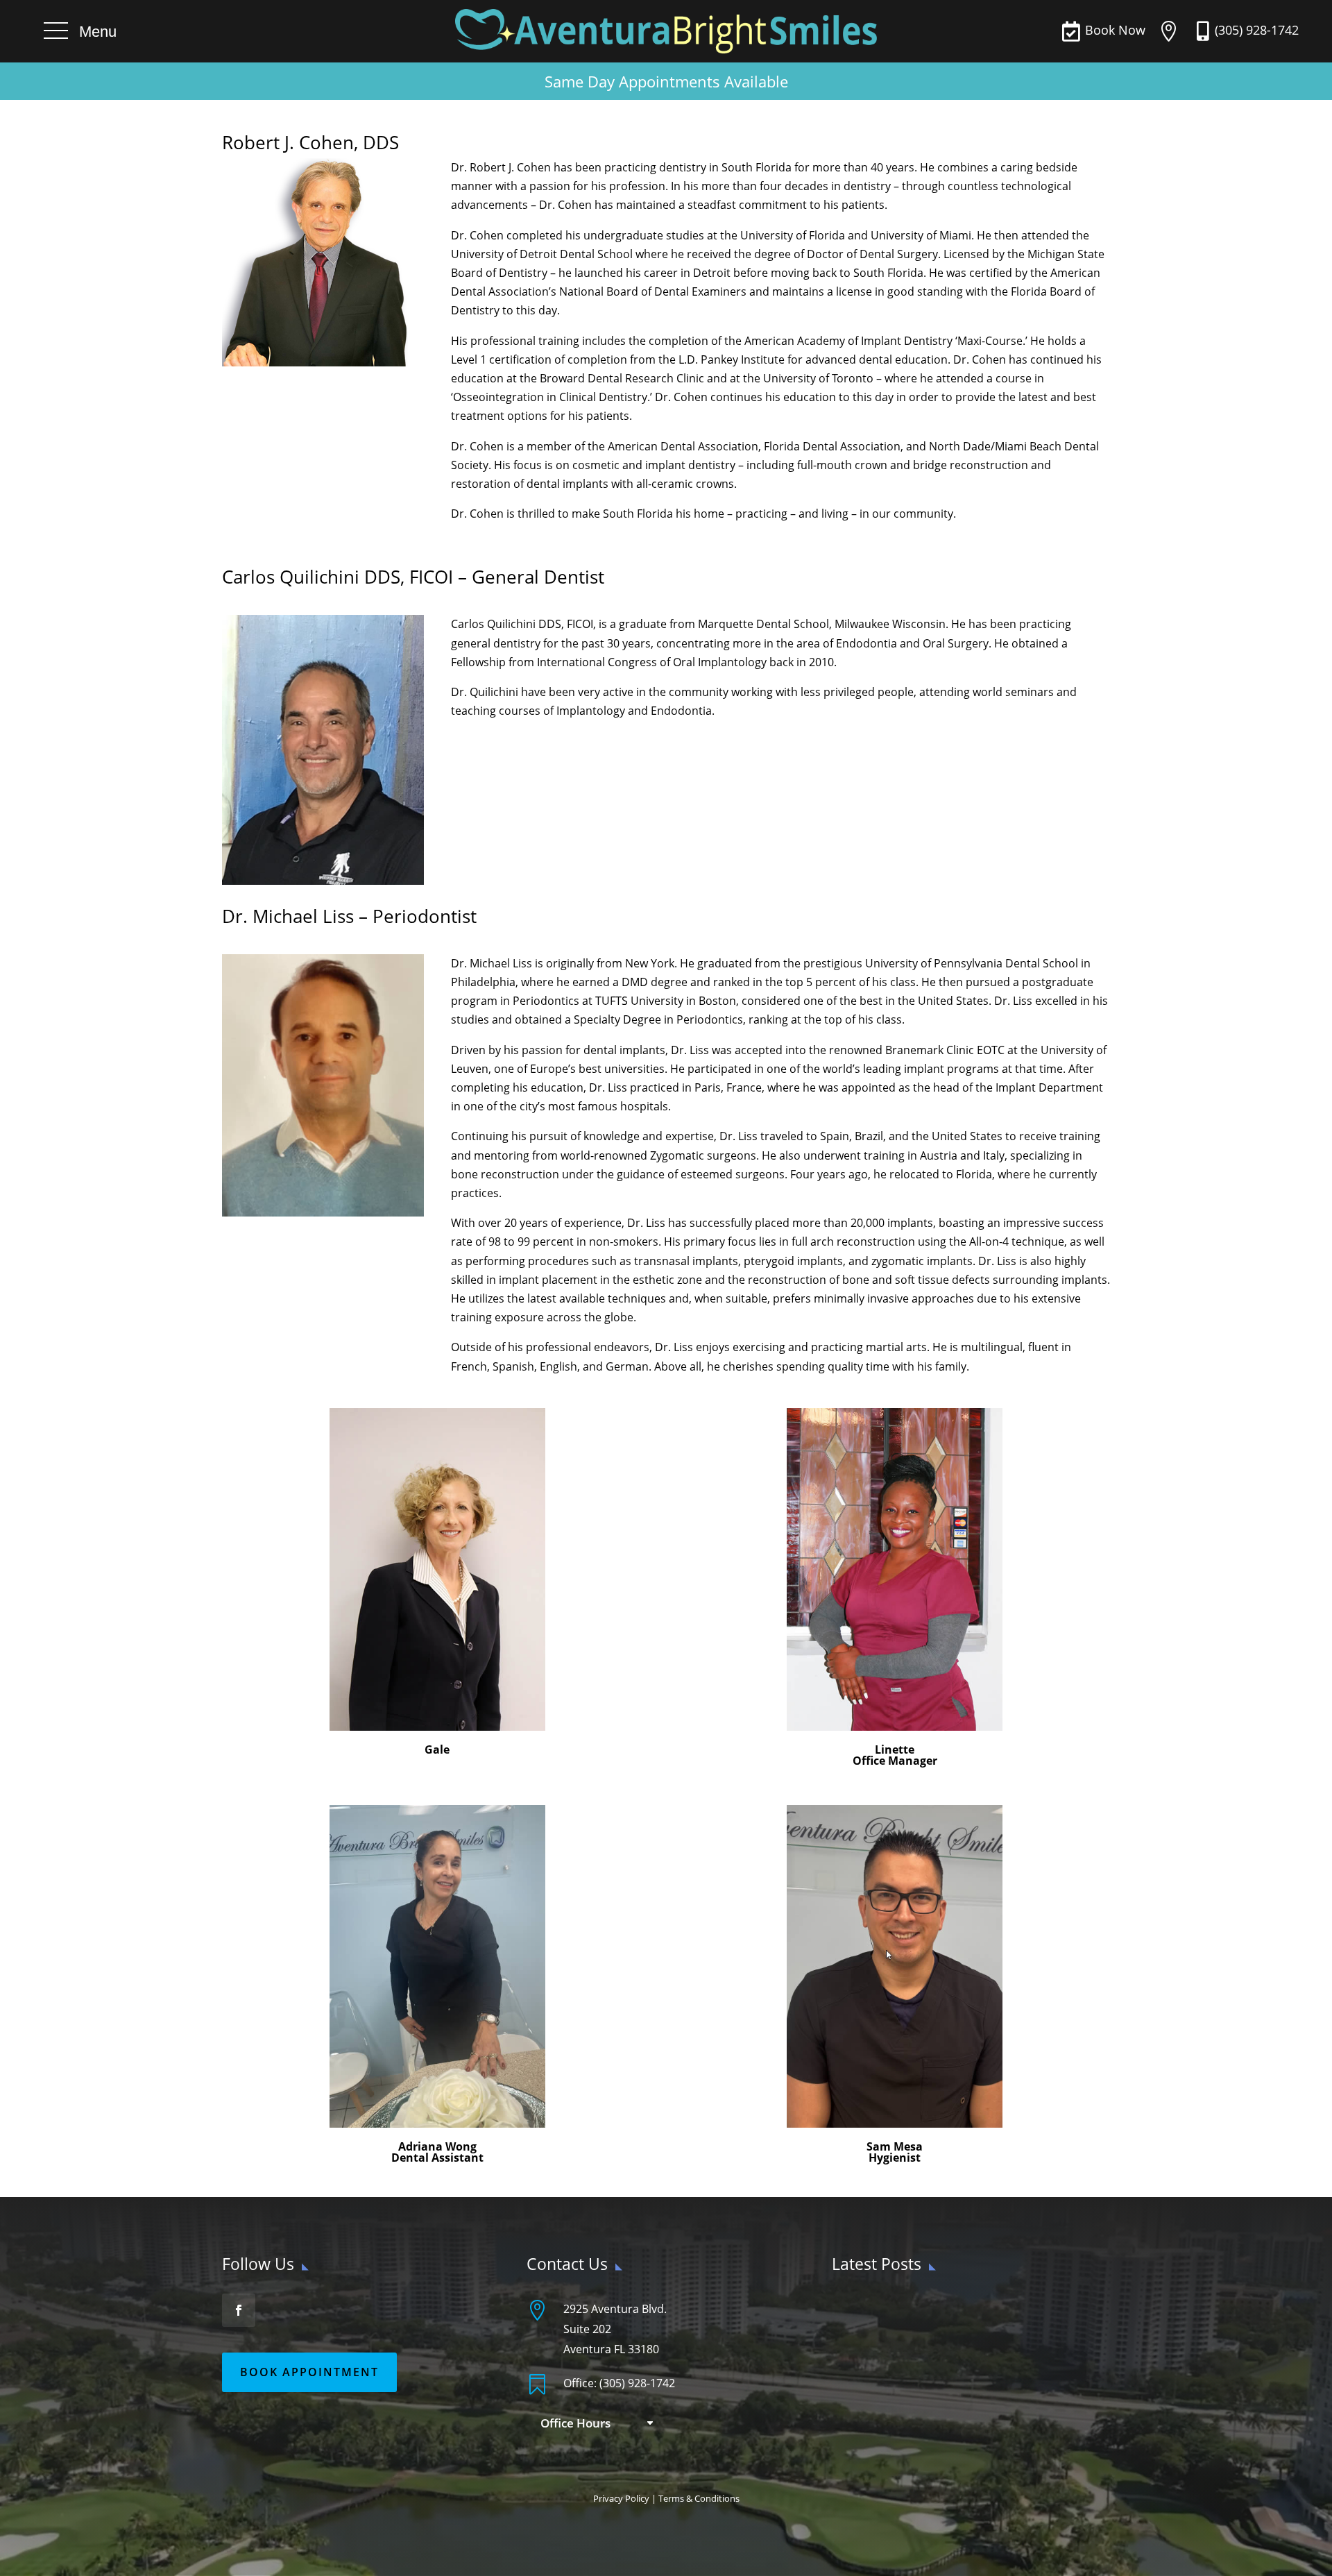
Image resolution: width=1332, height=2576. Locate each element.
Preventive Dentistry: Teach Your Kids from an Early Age (971, 2378)
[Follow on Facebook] (239, 2310)
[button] (80, 31)
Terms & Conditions (699, 2498)
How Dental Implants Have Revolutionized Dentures (963, 2414)
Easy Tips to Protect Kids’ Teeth (908, 2343)
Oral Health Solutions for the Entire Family (938, 2307)
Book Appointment (309, 2372)
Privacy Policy (621, 2498)
